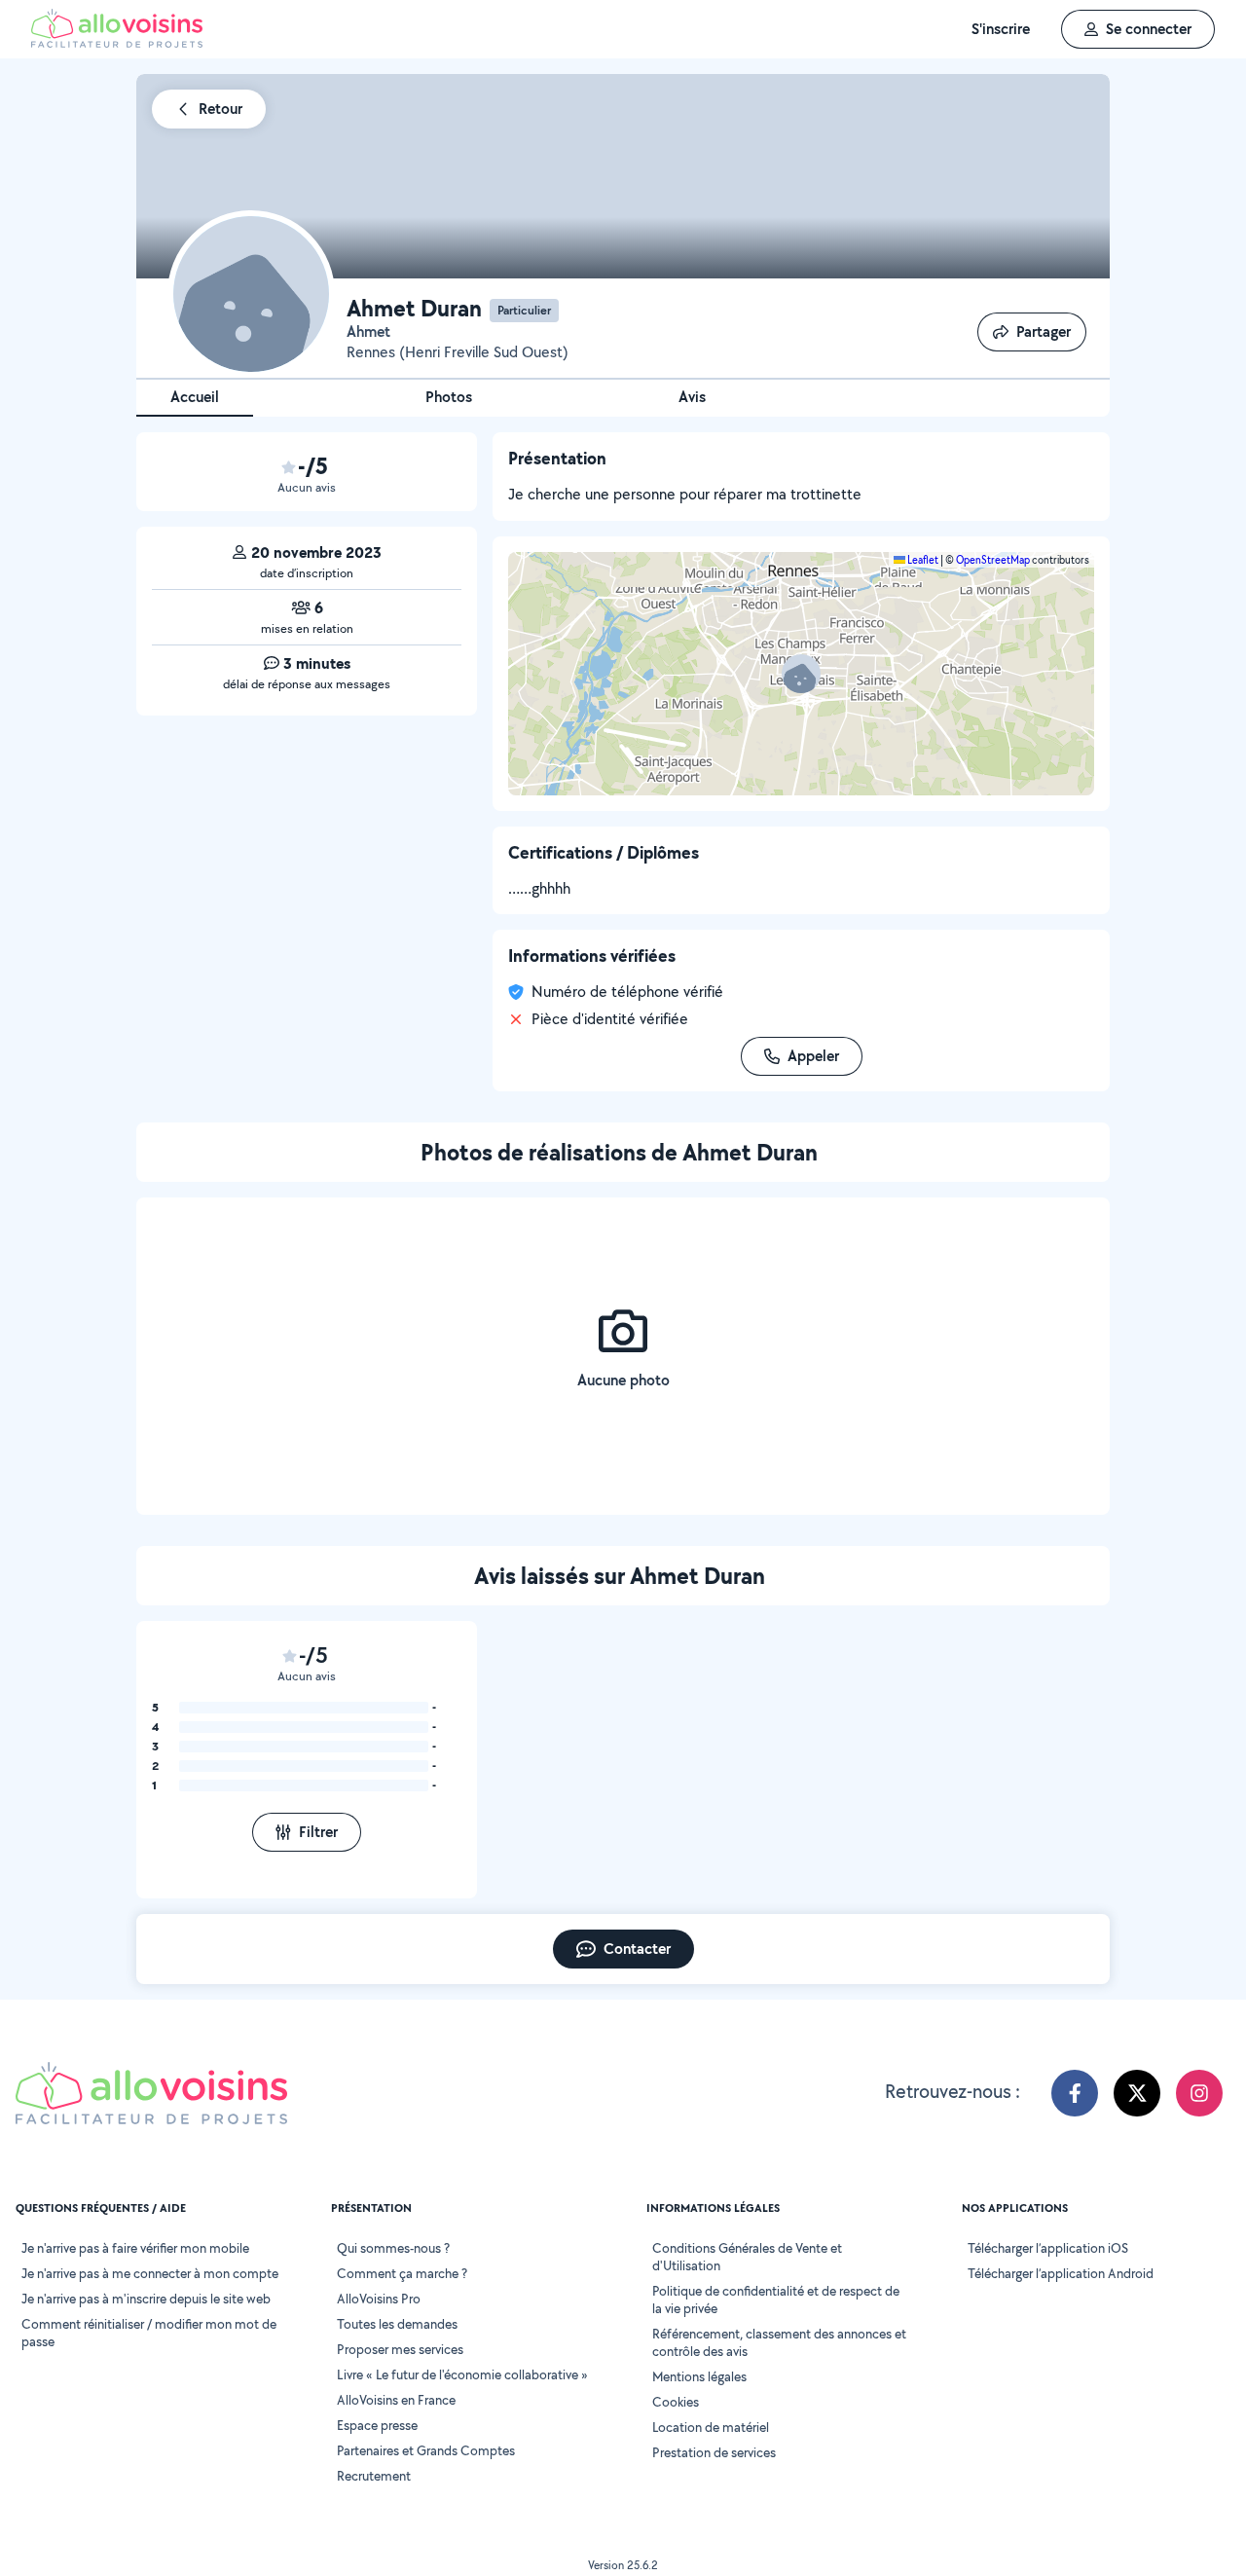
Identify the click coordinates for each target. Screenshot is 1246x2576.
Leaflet (922, 560)
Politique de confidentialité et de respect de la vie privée (776, 2300)
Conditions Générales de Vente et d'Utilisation (747, 2257)
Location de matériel (711, 2427)
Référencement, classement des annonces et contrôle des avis (779, 2342)
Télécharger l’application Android (1061, 2273)
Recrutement (374, 2476)
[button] (801, 674)
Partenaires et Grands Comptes (426, 2450)
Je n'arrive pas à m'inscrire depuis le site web (146, 2299)
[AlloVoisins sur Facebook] (1075, 2093)
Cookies (676, 2402)
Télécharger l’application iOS (1048, 2248)
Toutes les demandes (397, 2324)
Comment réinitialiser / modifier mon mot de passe (149, 2333)
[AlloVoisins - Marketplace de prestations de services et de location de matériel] (117, 42)
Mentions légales (699, 2376)
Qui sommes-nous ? (393, 2248)
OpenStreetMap (993, 560)
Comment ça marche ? (402, 2273)
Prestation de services (714, 2452)
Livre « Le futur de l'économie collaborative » (462, 2374)
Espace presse (377, 2425)
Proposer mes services (400, 2349)
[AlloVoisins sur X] (1137, 2093)
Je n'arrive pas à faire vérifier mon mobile (135, 2248)
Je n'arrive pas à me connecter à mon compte (150, 2273)
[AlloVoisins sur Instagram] (1199, 2093)
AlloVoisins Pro (379, 2299)
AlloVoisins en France (396, 2400)
